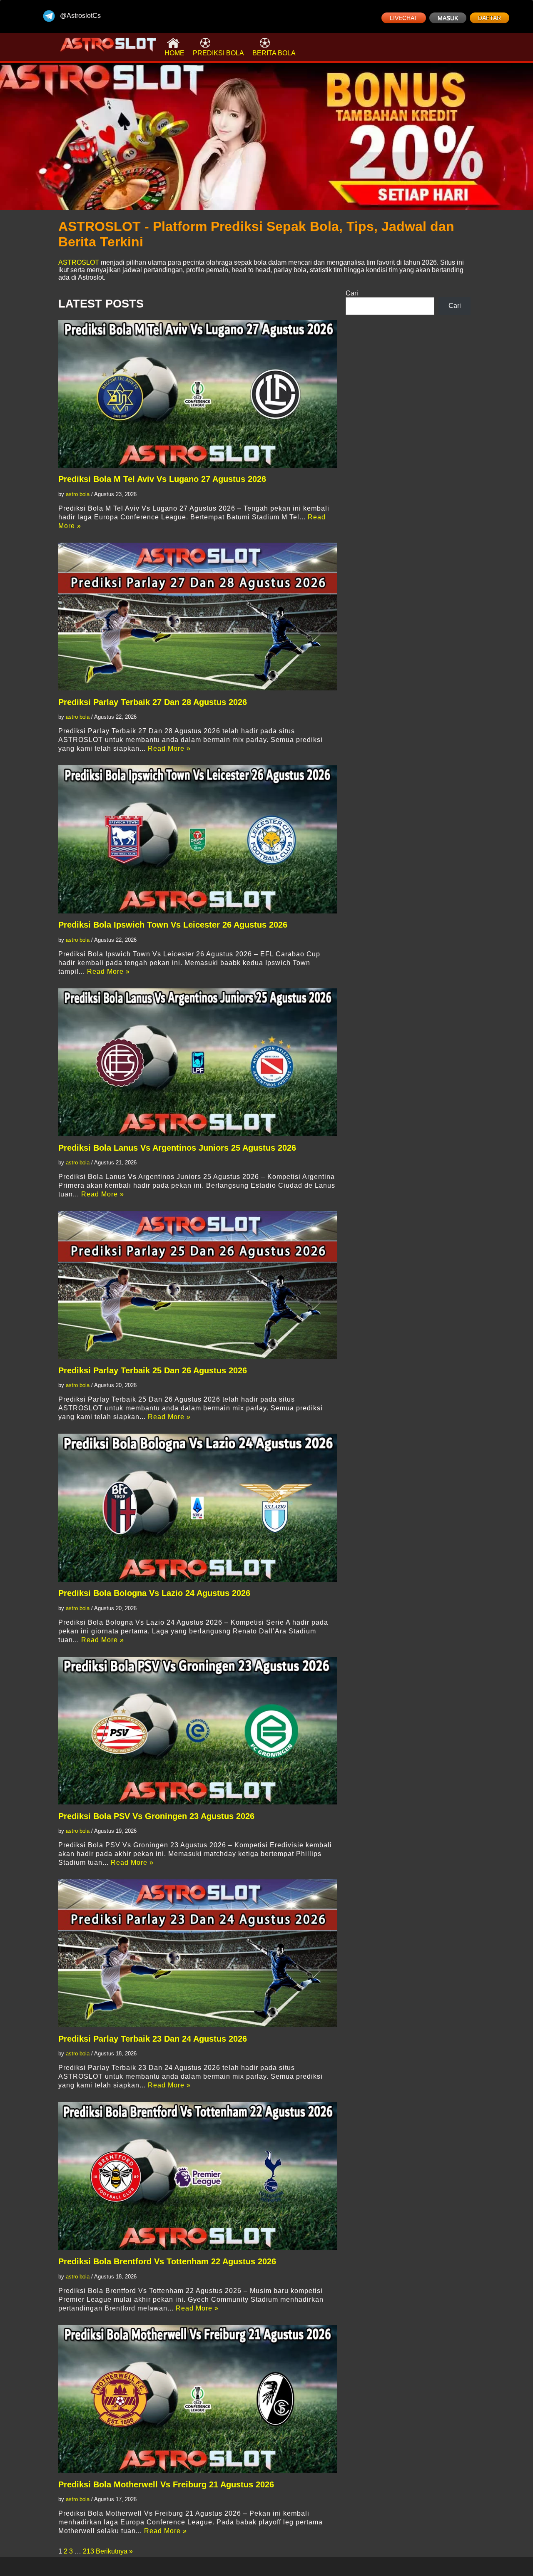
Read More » (169, 748)
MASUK (448, 18)
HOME (174, 53)
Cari (352, 293)
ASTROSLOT (79, 262)
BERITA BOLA (274, 53)
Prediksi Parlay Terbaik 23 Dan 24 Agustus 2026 (153, 2039)
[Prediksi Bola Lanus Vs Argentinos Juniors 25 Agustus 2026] (198, 1062)
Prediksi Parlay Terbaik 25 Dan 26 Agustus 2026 (153, 1370)
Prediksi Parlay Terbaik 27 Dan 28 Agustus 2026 (153, 702)
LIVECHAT (404, 18)
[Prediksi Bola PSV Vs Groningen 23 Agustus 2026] (198, 1731)
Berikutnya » (114, 2551)
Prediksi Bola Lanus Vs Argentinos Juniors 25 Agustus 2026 (177, 1148)
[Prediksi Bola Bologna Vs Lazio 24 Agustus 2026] (198, 1508)
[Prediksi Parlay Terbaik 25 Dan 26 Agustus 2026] (198, 1285)
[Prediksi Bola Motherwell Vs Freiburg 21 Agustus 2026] (198, 2399)
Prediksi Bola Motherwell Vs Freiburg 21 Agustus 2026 (166, 2484)
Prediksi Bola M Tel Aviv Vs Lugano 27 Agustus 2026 (162, 479)
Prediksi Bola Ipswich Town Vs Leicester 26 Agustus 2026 (173, 925)
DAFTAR (489, 18)
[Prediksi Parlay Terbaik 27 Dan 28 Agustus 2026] (198, 617)
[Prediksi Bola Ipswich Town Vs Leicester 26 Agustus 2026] (198, 839)
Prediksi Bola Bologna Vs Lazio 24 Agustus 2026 (154, 1593)
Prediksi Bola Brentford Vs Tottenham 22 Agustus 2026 (167, 2261)
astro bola (78, 494)
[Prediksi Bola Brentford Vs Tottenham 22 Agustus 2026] (198, 2176)
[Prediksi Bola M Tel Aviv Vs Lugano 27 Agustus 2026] (198, 394)
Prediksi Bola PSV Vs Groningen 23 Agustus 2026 (156, 1816)
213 (88, 2551)
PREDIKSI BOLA (218, 53)
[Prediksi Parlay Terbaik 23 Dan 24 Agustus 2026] (198, 1953)
